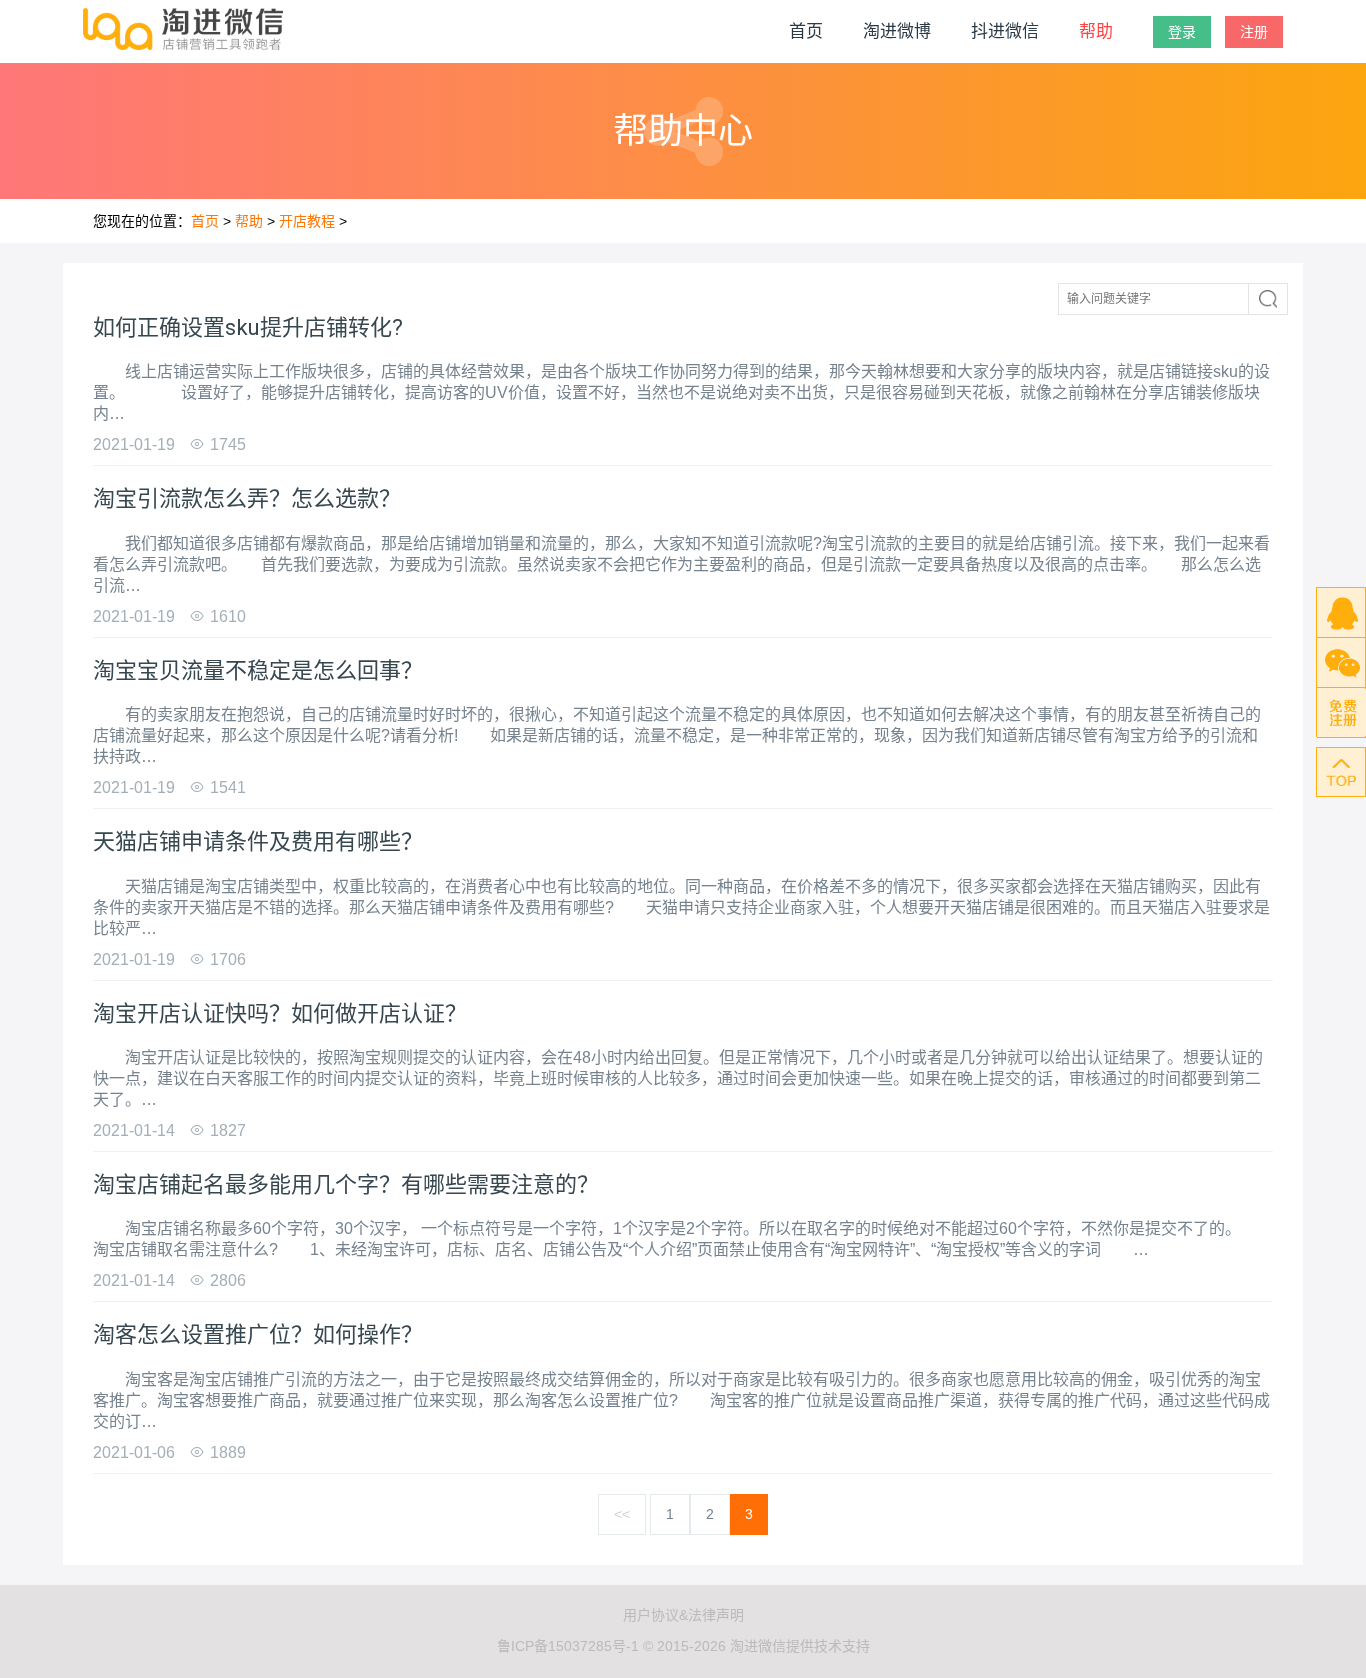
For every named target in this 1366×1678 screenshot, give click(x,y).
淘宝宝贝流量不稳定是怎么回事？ (258, 670)
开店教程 (307, 221)
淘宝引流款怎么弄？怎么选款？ (247, 498)
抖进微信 (1005, 31)
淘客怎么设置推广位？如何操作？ (258, 1334)
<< (622, 1514)
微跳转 (639, 1667)
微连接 (745, 1667)
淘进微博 (897, 31)
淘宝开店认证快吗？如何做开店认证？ (280, 1013)
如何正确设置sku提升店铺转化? (248, 327)
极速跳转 (692, 1667)
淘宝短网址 (579, 1667)
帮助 (1096, 31)
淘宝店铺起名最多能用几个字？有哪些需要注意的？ (346, 1184)
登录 (1182, 32)
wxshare (796, 1667)
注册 (1254, 32)
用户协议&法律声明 (683, 1615)
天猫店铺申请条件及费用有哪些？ (258, 841)
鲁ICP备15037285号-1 (568, 1646)
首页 (806, 31)
